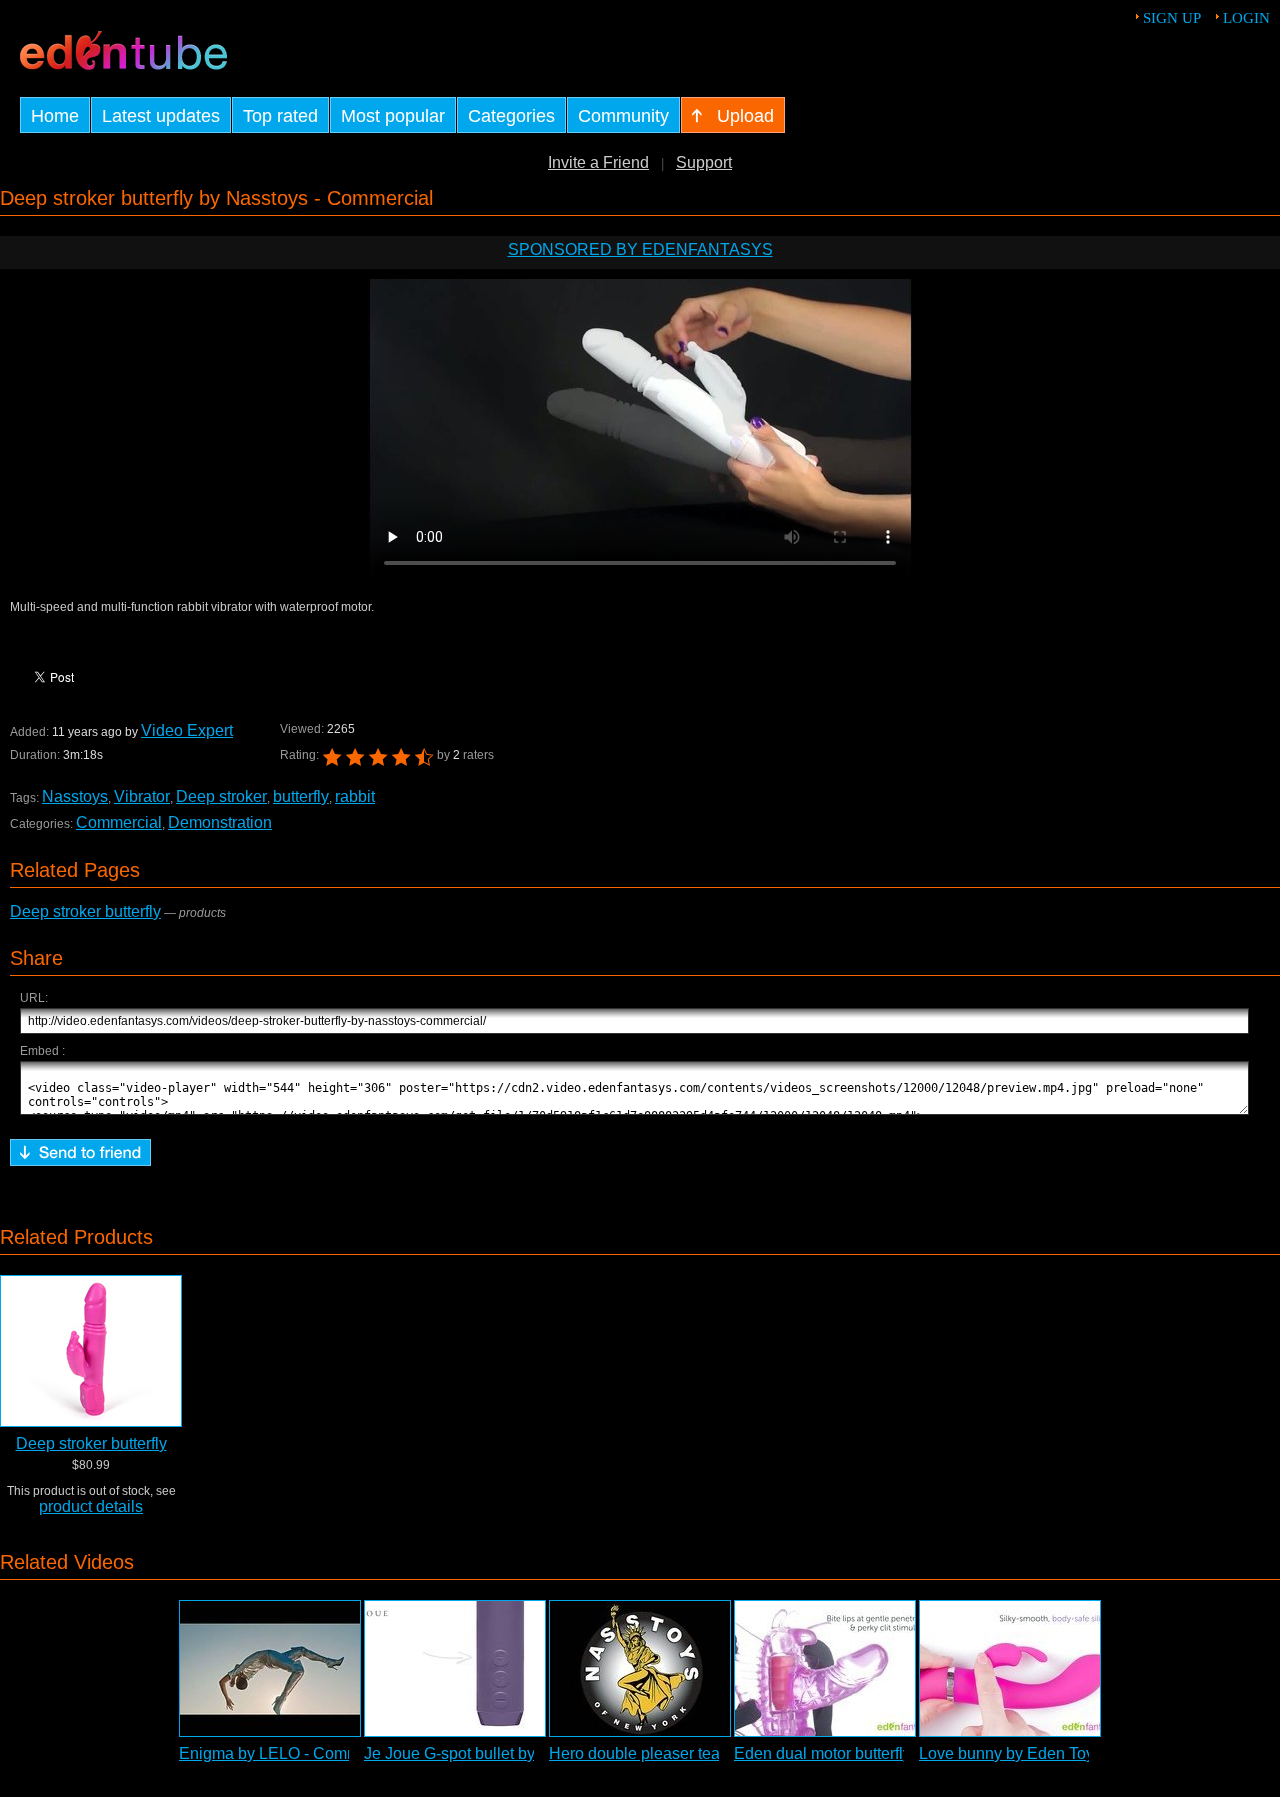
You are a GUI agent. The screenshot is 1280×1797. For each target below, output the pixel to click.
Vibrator (142, 796)
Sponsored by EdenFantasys (640, 249)
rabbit (355, 796)
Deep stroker (221, 796)
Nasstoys (75, 796)
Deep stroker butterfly (85, 911)
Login (1246, 18)
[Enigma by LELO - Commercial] (270, 1668)
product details (91, 1506)
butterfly (301, 796)
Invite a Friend (598, 162)
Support (704, 162)
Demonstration (220, 822)
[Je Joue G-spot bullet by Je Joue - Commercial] (455, 1668)
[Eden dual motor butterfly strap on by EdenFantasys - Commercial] (825, 1668)
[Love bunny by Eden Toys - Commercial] (1010, 1668)
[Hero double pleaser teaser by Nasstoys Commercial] (640, 1668)
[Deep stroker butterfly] (91, 1351)
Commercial (119, 822)
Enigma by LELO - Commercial (289, 1753)
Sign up (1172, 18)
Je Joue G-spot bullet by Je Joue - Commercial (529, 1753)
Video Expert (187, 730)
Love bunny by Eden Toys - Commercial (1060, 1753)
